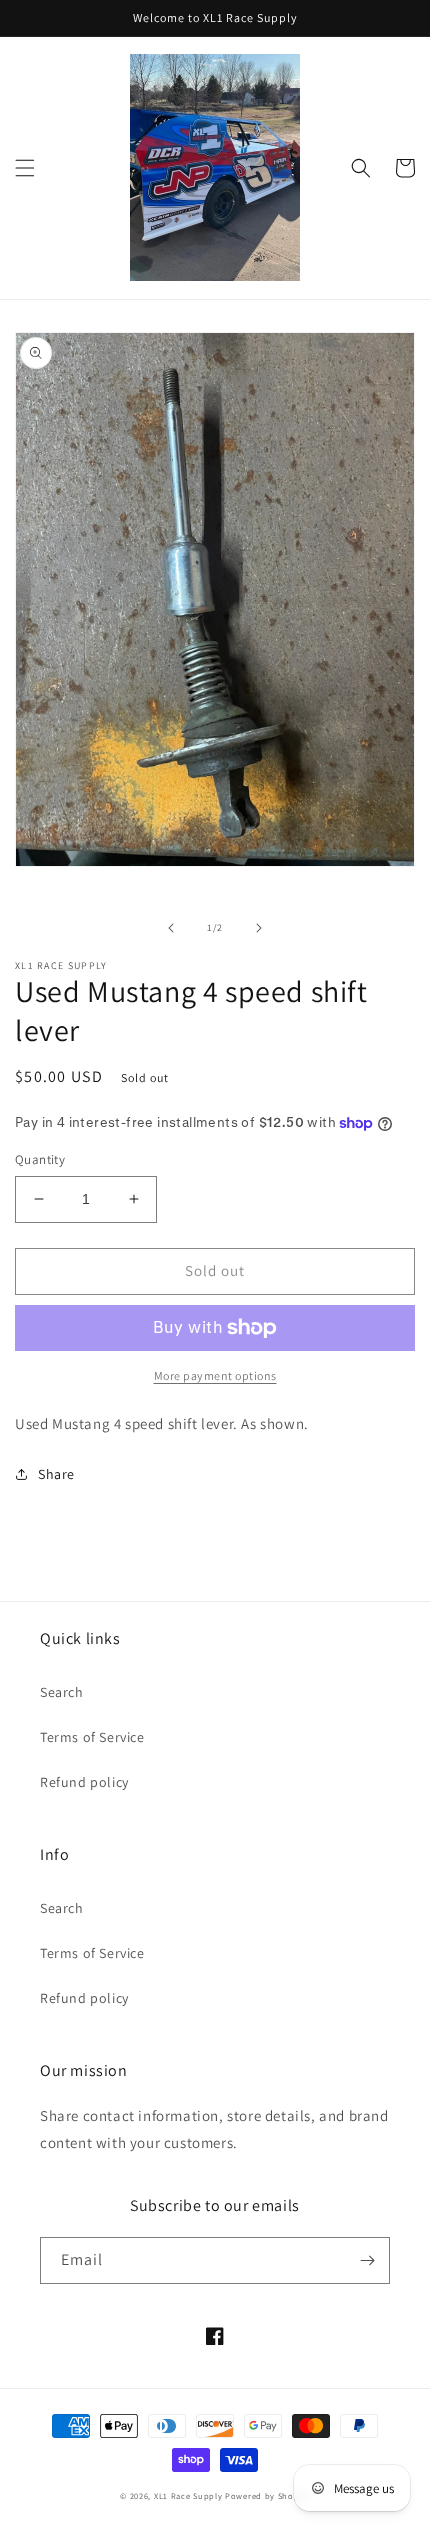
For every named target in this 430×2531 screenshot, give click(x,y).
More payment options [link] (215, 1375)
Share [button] (56, 1474)
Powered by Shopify (267, 2495)
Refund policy (84, 1782)
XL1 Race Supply (188, 2495)
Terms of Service (92, 1737)
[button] (25, 168)
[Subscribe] (367, 2260)
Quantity (40, 1159)
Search (62, 1692)
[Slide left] (171, 928)
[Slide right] (259, 928)
